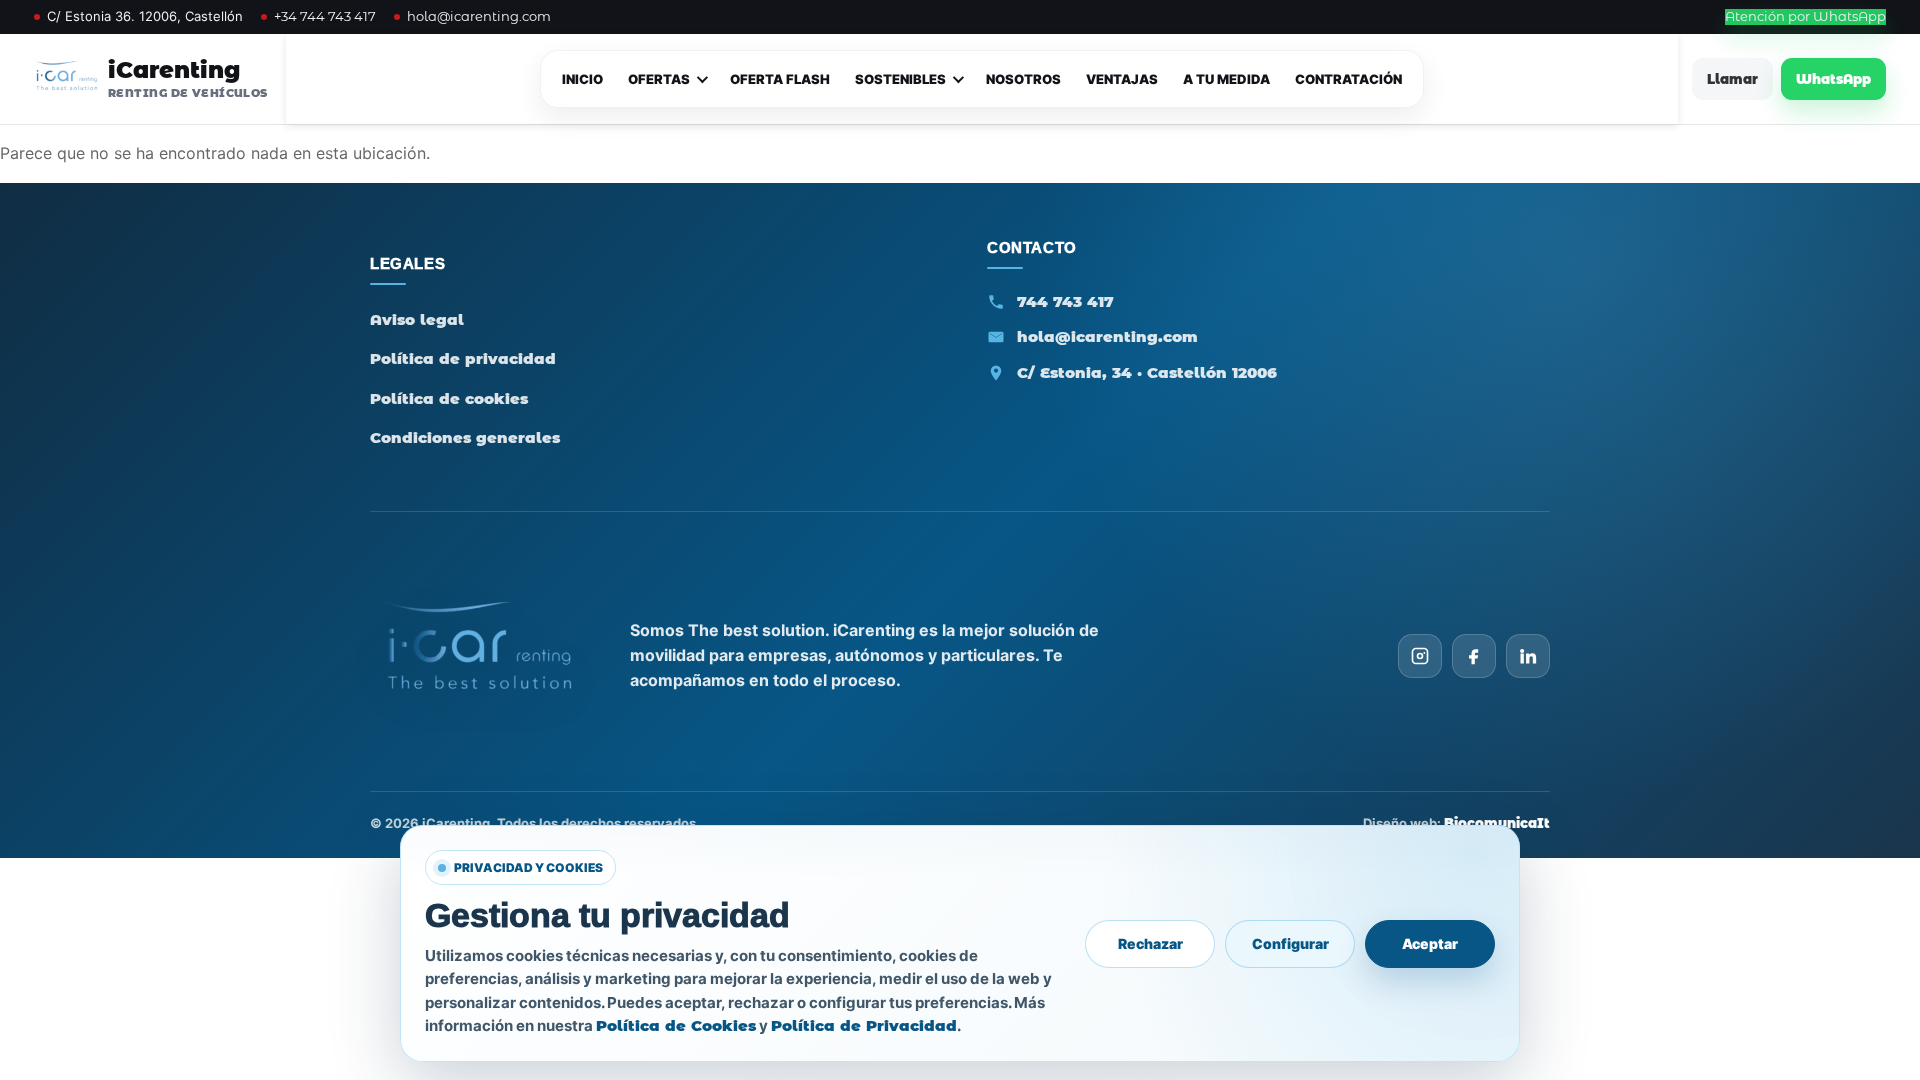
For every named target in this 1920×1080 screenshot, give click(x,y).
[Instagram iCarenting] (1420, 656)
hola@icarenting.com (479, 16)
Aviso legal (417, 319)
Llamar (1732, 79)
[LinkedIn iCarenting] (1528, 656)
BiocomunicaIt (1497, 823)
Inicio (582, 79)
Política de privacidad (463, 358)
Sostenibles (900, 79)
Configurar (1290, 943)
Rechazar (1150, 943)
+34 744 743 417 (325, 16)
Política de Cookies (676, 1025)
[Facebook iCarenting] (1474, 656)
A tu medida (1226, 79)
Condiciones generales (465, 437)
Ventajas (1122, 79)
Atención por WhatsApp (1805, 16)
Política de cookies (449, 398)
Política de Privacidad (864, 1025)
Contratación (1348, 79)
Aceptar (1430, 943)
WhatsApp (1833, 79)
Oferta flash (780, 79)
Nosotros (1023, 79)
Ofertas (659, 79)
